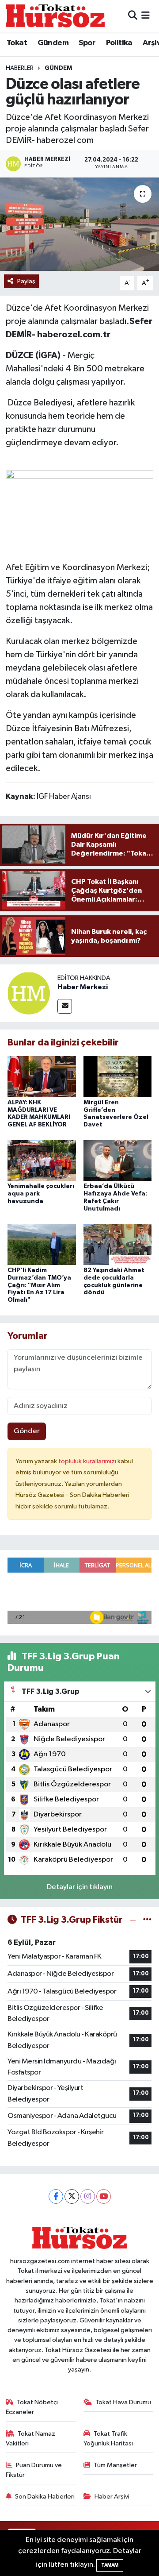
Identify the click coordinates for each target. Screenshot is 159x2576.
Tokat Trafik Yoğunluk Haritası (108, 2439)
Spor (87, 43)
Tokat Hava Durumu (123, 2402)
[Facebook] (56, 2196)
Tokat (17, 43)
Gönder (27, 1431)
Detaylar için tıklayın (80, 1887)
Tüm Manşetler (115, 2465)
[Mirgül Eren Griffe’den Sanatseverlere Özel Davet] (118, 1076)
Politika (119, 43)
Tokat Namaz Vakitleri (31, 2439)
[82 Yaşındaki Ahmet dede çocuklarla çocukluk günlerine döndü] (118, 1244)
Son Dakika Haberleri (45, 2497)
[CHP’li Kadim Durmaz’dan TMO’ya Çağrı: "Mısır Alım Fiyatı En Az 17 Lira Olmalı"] (42, 1244)
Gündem (53, 43)
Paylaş (26, 281)
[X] (72, 2196)
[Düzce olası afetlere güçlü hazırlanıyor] (79, 224)
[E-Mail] (65, 1006)
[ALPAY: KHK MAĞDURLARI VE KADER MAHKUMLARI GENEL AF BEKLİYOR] (42, 1076)
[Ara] (133, 16)
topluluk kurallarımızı (88, 1461)
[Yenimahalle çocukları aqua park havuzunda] (42, 1160)
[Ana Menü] (146, 16)
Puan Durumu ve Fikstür (34, 2470)
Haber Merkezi (83, 987)
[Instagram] (88, 2196)
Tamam (110, 2565)
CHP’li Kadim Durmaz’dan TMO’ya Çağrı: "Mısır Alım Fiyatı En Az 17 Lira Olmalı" (39, 1285)
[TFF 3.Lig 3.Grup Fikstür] (147, 1920)
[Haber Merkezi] (29, 993)
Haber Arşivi (112, 2497)
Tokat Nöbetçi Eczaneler (32, 2407)
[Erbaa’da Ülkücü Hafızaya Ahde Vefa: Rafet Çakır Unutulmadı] (118, 1160)
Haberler (20, 68)
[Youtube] (104, 2196)
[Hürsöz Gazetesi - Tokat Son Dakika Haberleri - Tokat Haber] (55, 16)
